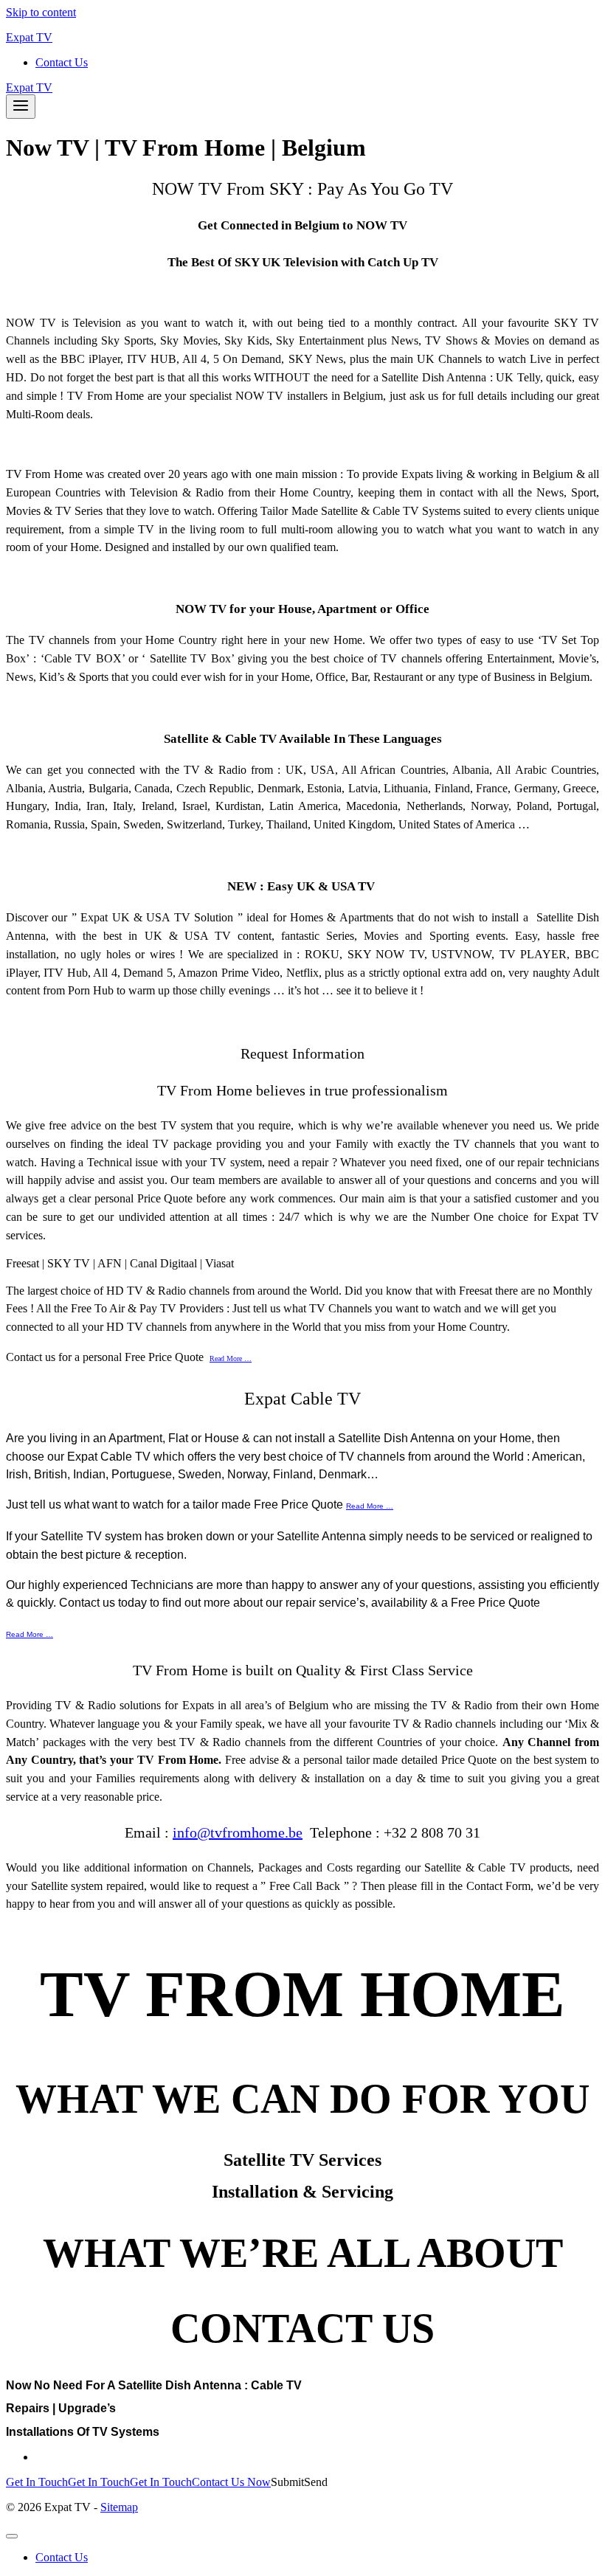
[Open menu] (21, 107)
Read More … (231, 1358)
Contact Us (62, 62)
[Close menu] (12, 2536)
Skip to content (41, 12)
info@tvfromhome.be (238, 1832)
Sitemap (119, 2507)
